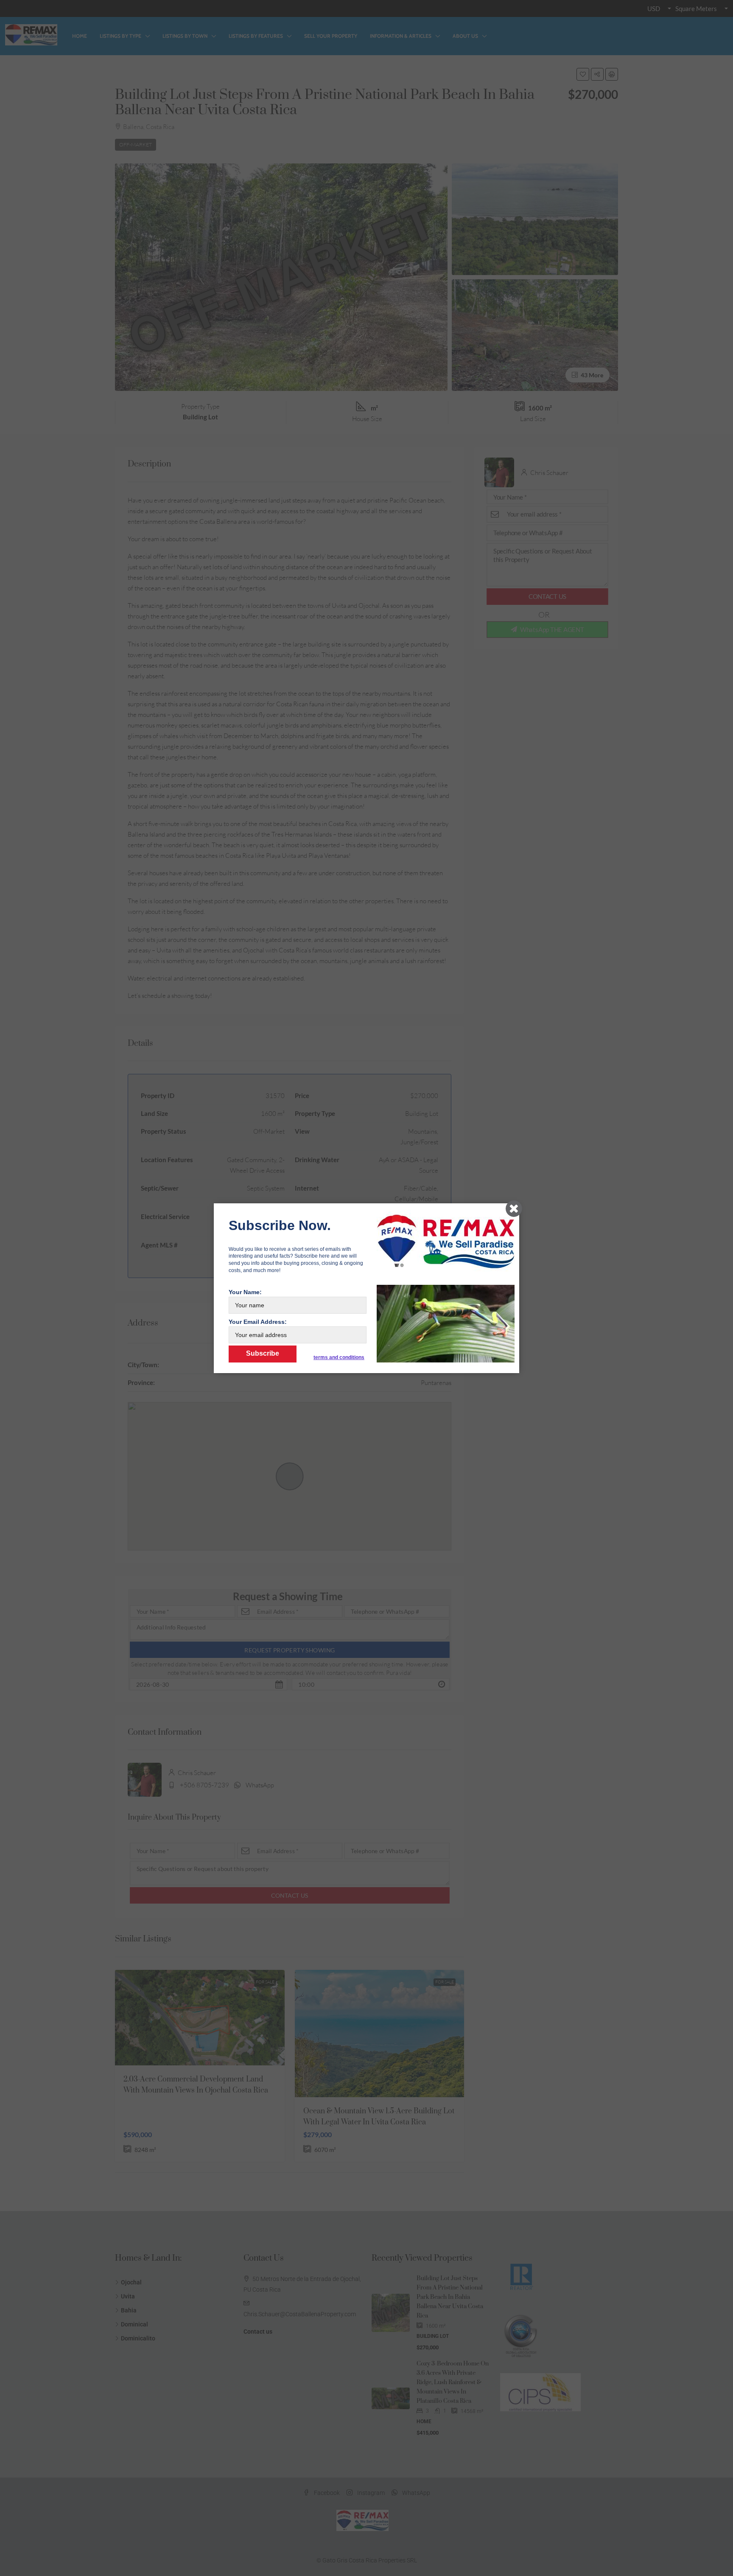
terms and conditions (339, 1357)
